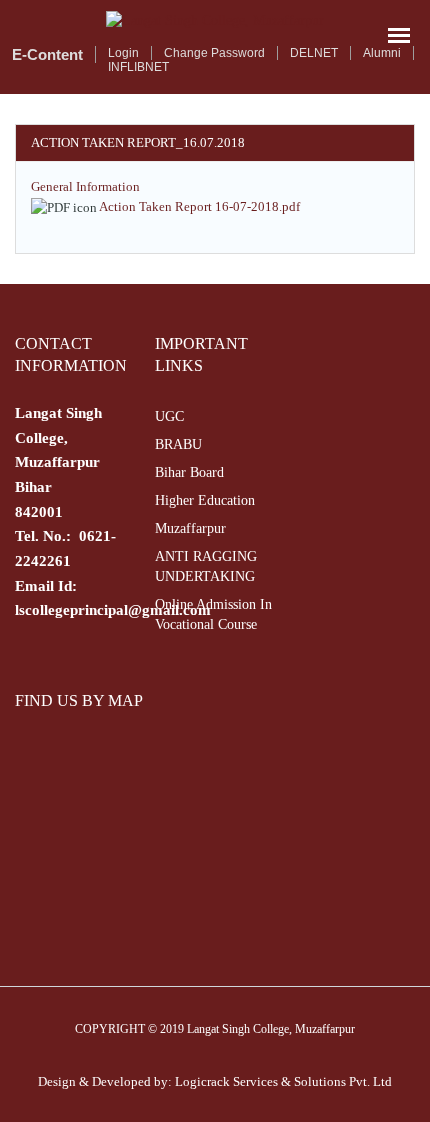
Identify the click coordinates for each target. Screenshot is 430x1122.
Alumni (382, 53)
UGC (169, 416)
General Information (85, 186)
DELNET (314, 53)
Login (123, 53)
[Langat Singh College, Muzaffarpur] (215, 20)
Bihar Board (189, 472)
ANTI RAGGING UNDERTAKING (206, 566)
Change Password (214, 53)
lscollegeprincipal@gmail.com (113, 610)
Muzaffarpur (190, 528)
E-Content (47, 54)
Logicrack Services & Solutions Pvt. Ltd (283, 1081)
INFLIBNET (138, 67)
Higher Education (205, 500)
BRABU (178, 444)
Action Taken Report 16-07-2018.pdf (199, 206)
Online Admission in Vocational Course (213, 614)
